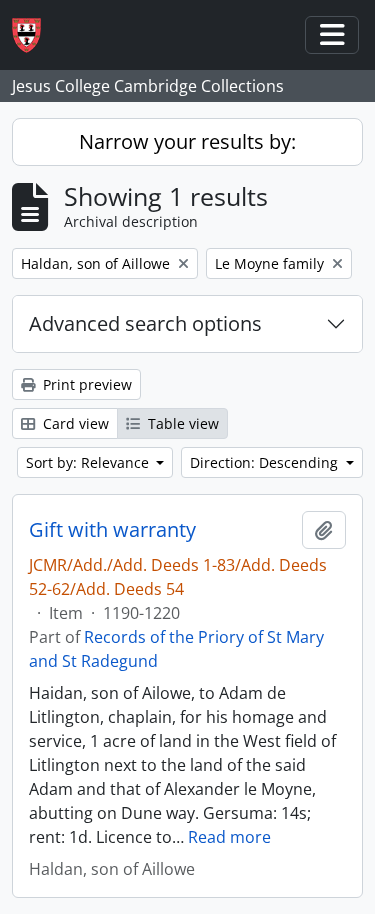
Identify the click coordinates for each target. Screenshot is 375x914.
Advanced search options (145, 323)
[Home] (34, 35)
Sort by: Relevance (89, 462)
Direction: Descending (266, 462)
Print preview (85, 384)
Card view (74, 423)
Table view (181, 423)
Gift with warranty (112, 530)
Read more (229, 837)
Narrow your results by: (187, 141)
